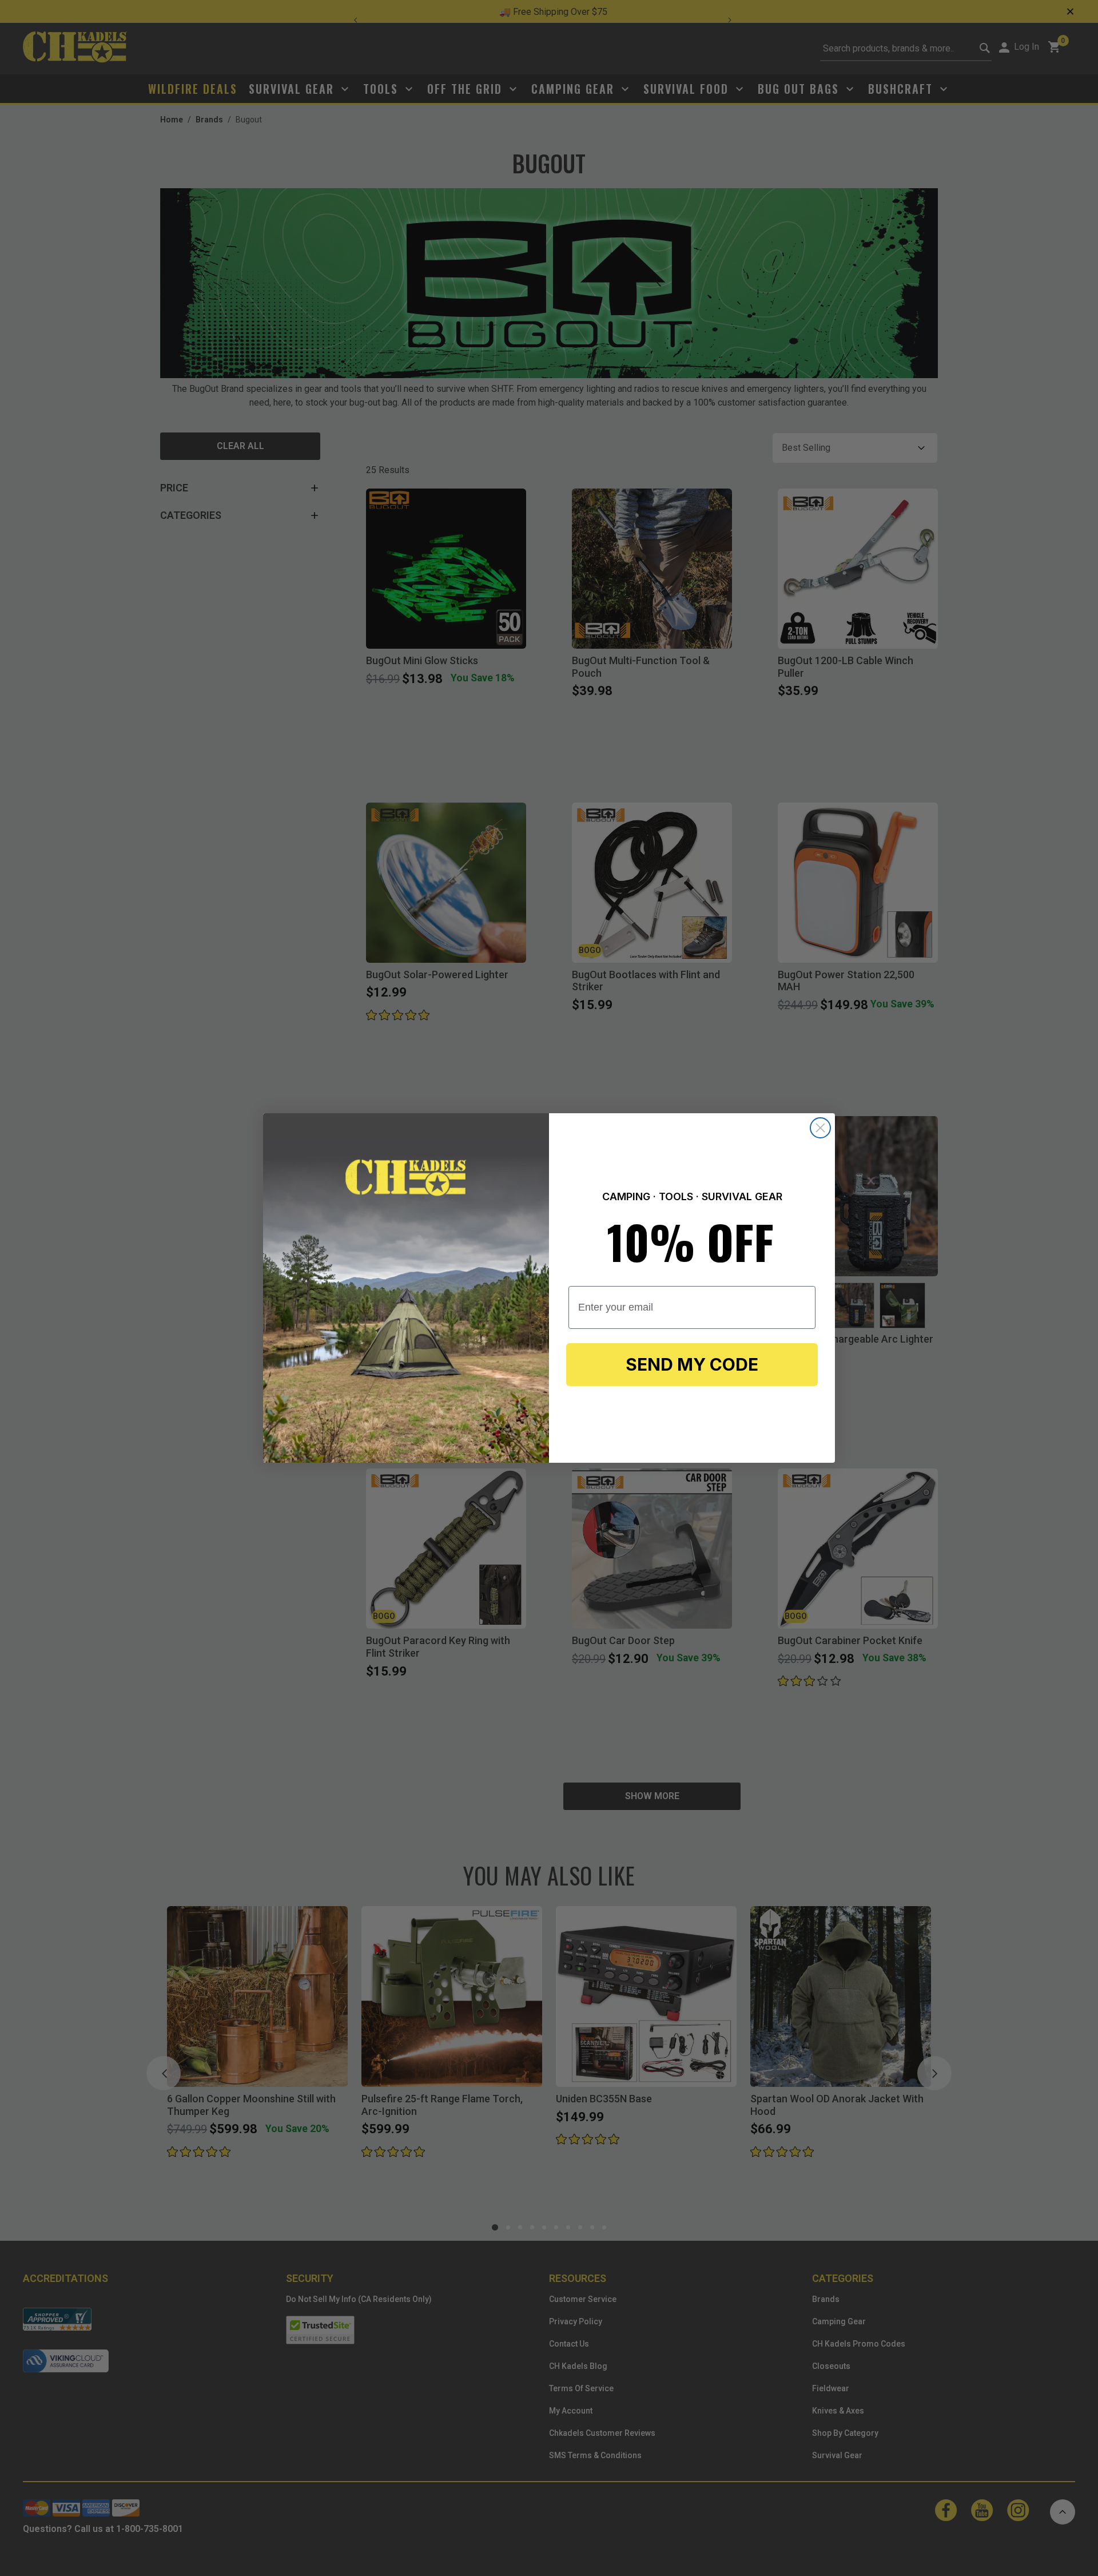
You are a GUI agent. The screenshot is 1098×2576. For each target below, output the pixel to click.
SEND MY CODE (692, 1364)
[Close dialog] (820, 1128)
